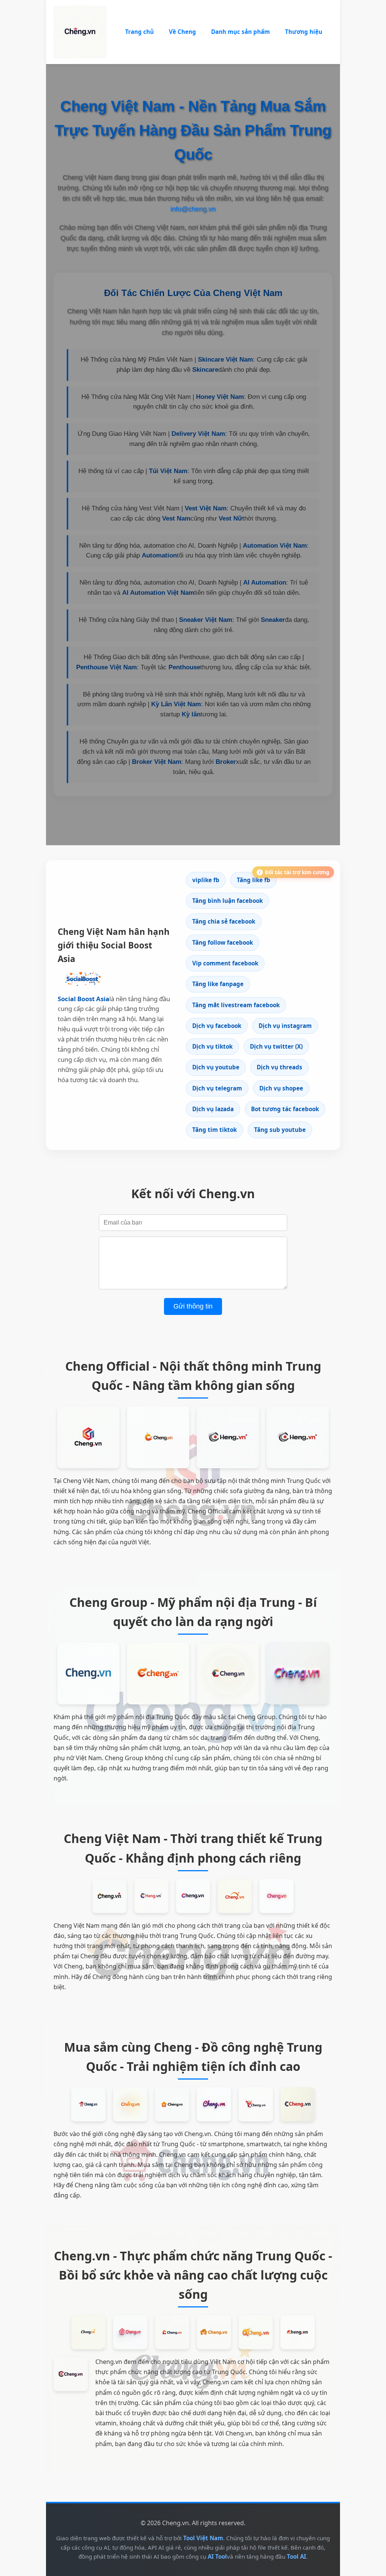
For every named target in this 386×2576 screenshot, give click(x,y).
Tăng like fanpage (218, 984)
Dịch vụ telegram (217, 1088)
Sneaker (273, 620)
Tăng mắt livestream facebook (236, 1005)
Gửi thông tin (193, 1306)
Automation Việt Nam (275, 546)
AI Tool (217, 2556)
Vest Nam (176, 518)
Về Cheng (182, 32)
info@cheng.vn (193, 209)
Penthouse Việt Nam (106, 667)
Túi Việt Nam (168, 471)
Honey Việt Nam (220, 397)
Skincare (205, 370)
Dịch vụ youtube (216, 1067)
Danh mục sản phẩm (240, 32)
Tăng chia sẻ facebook (224, 921)
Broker (226, 762)
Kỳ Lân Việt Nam (176, 704)
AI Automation (265, 583)
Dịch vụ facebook (217, 1026)
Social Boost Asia (83, 999)
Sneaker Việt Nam (206, 620)
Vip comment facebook (225, 963)
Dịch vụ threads (280, 1067)
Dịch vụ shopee (281, 1088)
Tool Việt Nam (203, 2538)
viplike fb (206, 880)
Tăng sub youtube (280, 1130)
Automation (159, 555)
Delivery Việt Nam (198, 434)
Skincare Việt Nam (225, 360)
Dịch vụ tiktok (212, 1046)
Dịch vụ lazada (213, 1109)
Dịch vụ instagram (285, 1026)
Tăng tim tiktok (214, 1130)
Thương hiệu (304, 32)
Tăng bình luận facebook (227, 901)
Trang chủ (139, 32)
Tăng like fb (254, 880)
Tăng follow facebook (223, 942)
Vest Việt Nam (206, 508)
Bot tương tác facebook (285, 1109)
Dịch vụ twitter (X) (276, 1046)
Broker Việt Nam (157, 762)
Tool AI (296, 2556)
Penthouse (184, 667)
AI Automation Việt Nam (158, 593)
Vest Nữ (231, 518)
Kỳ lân (191, 714)
